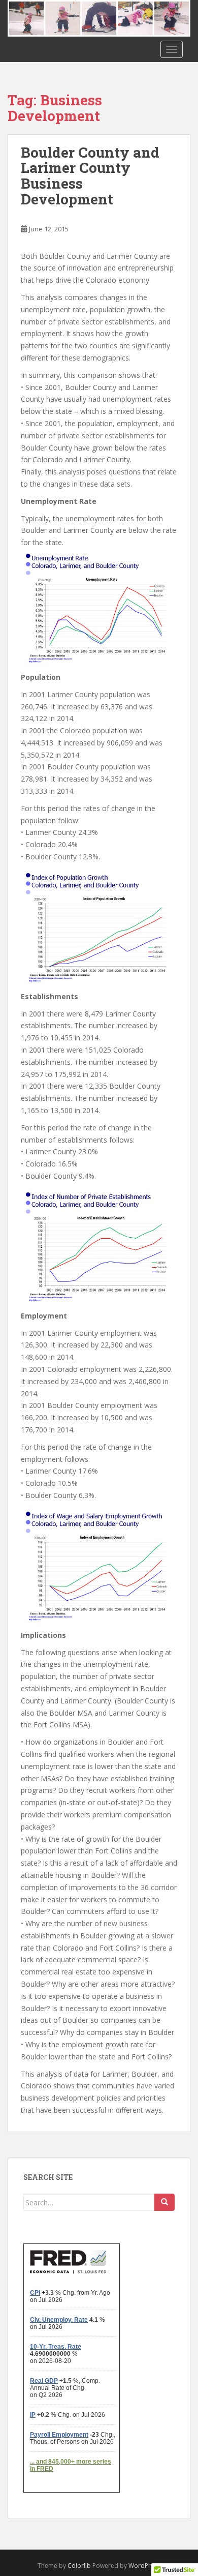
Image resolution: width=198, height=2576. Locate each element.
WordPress (144, 2566)
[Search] (164, 2202)
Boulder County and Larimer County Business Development (90, 176)
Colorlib (79, 2566)
